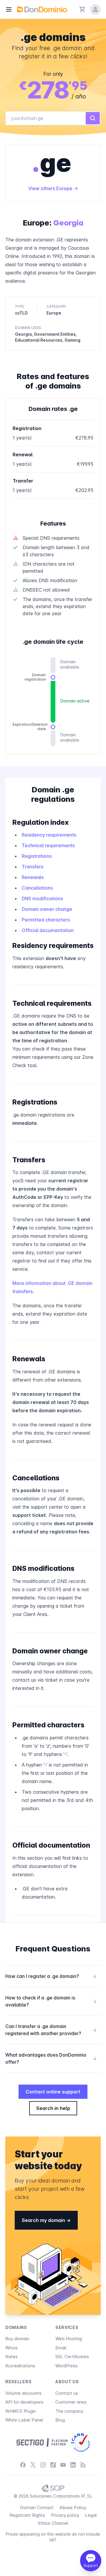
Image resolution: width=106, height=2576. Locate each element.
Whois (11, 2348)
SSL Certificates (72, 2357)
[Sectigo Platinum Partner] (42, 2442)
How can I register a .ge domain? (51, 1976)
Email (61, 2348)
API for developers (24, 2402)
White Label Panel (24, 2420)
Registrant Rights (27, 2515)
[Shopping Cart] (82, 9)
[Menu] (9, 9)
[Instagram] (43, 2465)
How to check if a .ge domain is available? (51, 2001)
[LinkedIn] (73, 2465)
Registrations (37, 856)
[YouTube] (63, 2465)
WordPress (67, 2366)
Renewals (33, 877)
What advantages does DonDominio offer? (51, 2058)
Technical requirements (48, 845)
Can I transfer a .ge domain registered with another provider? (51, 2030)
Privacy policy (65, 2515)
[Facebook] (23, 2465)
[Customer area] (95, 9)
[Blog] (83, 2465)
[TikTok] (53, 2465)
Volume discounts (23, 2393)
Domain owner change (47, 909)
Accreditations (20, 2366)
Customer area (71, 2402)
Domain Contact (37, 2507)
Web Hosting (69, 2339)
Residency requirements (49, 835)
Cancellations (37, 888)
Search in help (53, 2108)
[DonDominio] (42, 9)
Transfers (33, 867)
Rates (11, 2357)
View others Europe (51, 188)
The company (69, 2411)
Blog (60, 2420)
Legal (91, 2515)
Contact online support (53, 2092)
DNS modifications (42, 898)
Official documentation (48, 930)
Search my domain (44, 2220)
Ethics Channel (53, 2523)
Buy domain (17, 2339)
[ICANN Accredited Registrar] (81, 2442)
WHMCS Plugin (21, 2411)
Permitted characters (46, 920)
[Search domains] (93, 118)
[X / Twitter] (33, 2465)
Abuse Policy (73, 2507)
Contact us (67, 2393)
